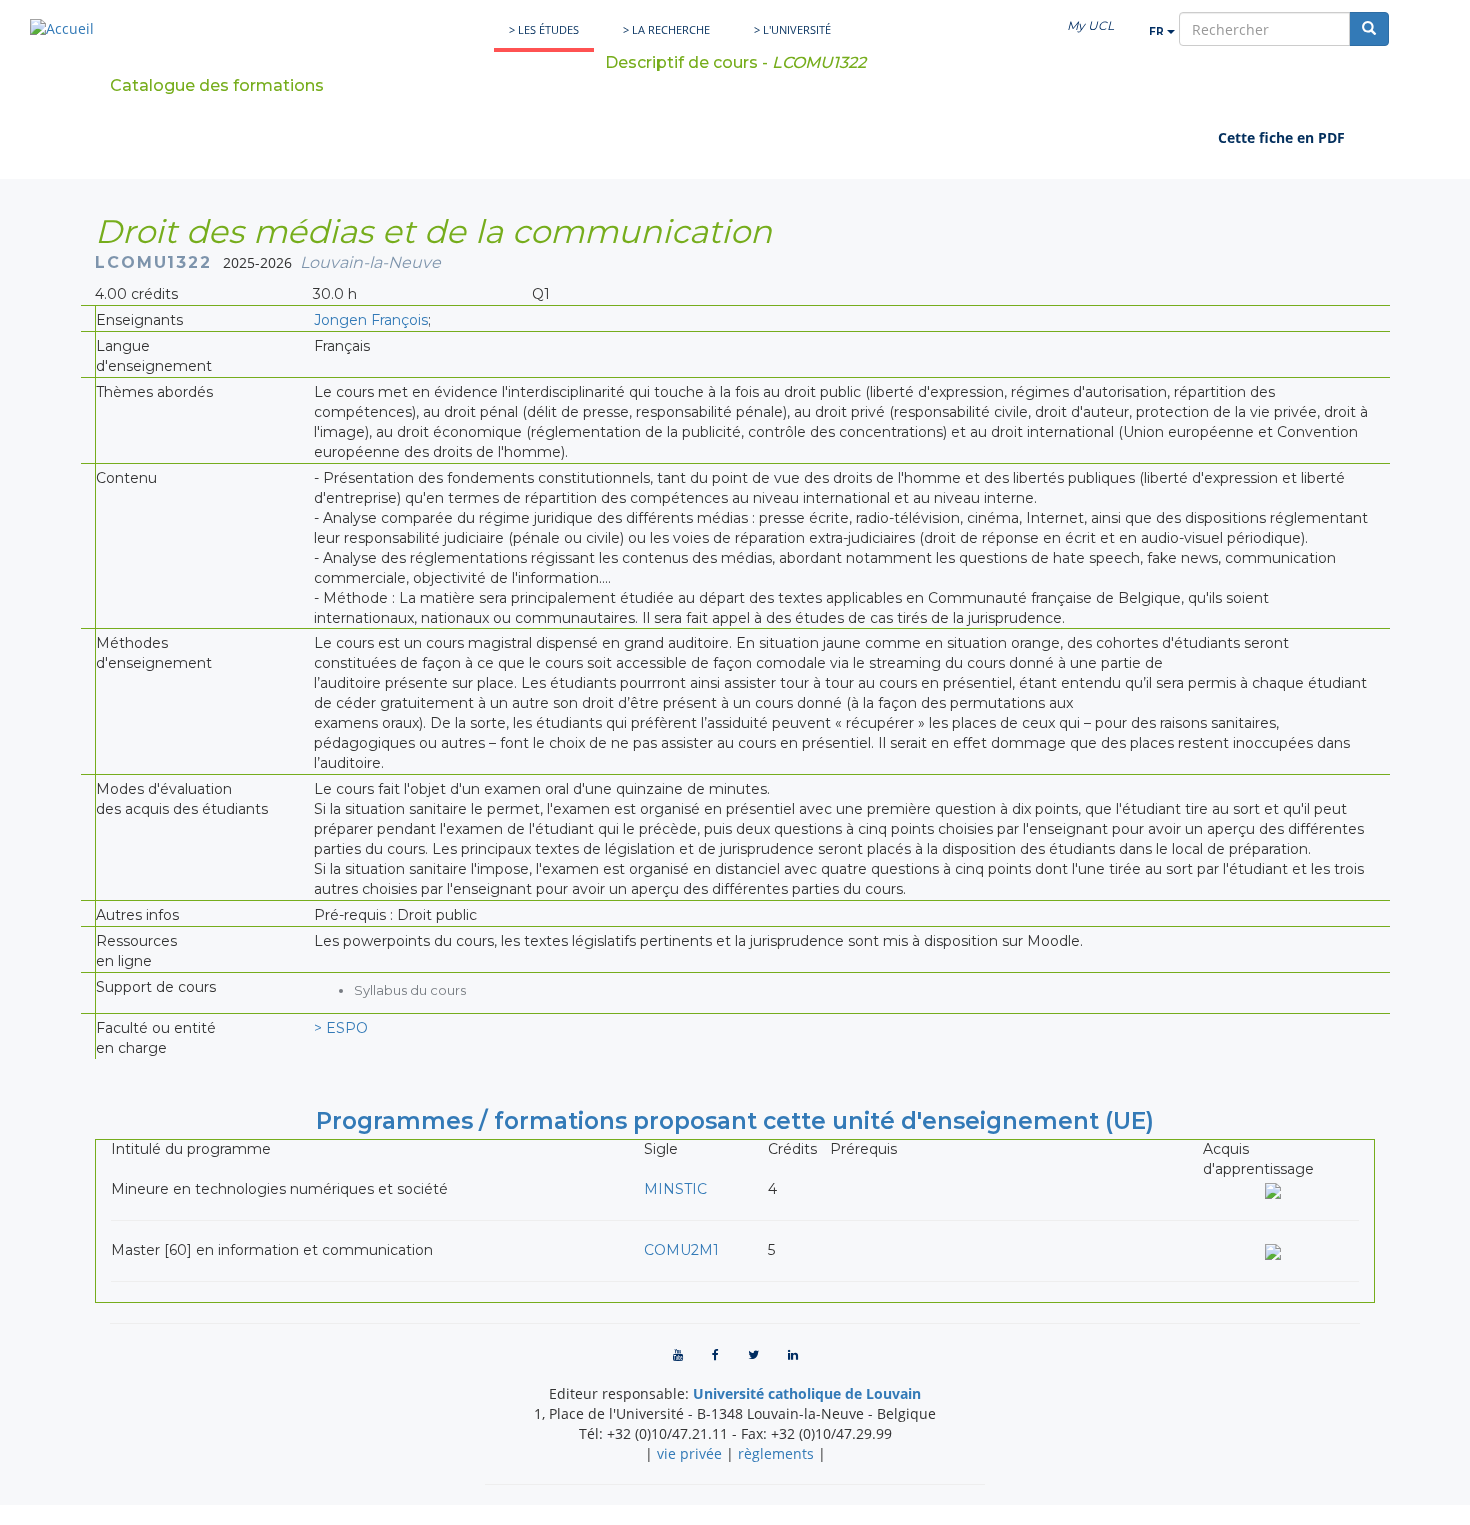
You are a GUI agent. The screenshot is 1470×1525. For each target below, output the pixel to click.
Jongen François (371, 320)
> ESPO (341, 1028)
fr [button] (1158, 31)
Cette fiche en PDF (1281, 137)
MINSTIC (675, 1189)
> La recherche (666, 29)
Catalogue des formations (217, 85)
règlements (776, 1453)
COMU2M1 (681, 1250)
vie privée (689, 1453)
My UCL (1090, 25)
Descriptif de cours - (735, 62)
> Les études (544, 29)
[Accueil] (62, 28)
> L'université (792, 29)
